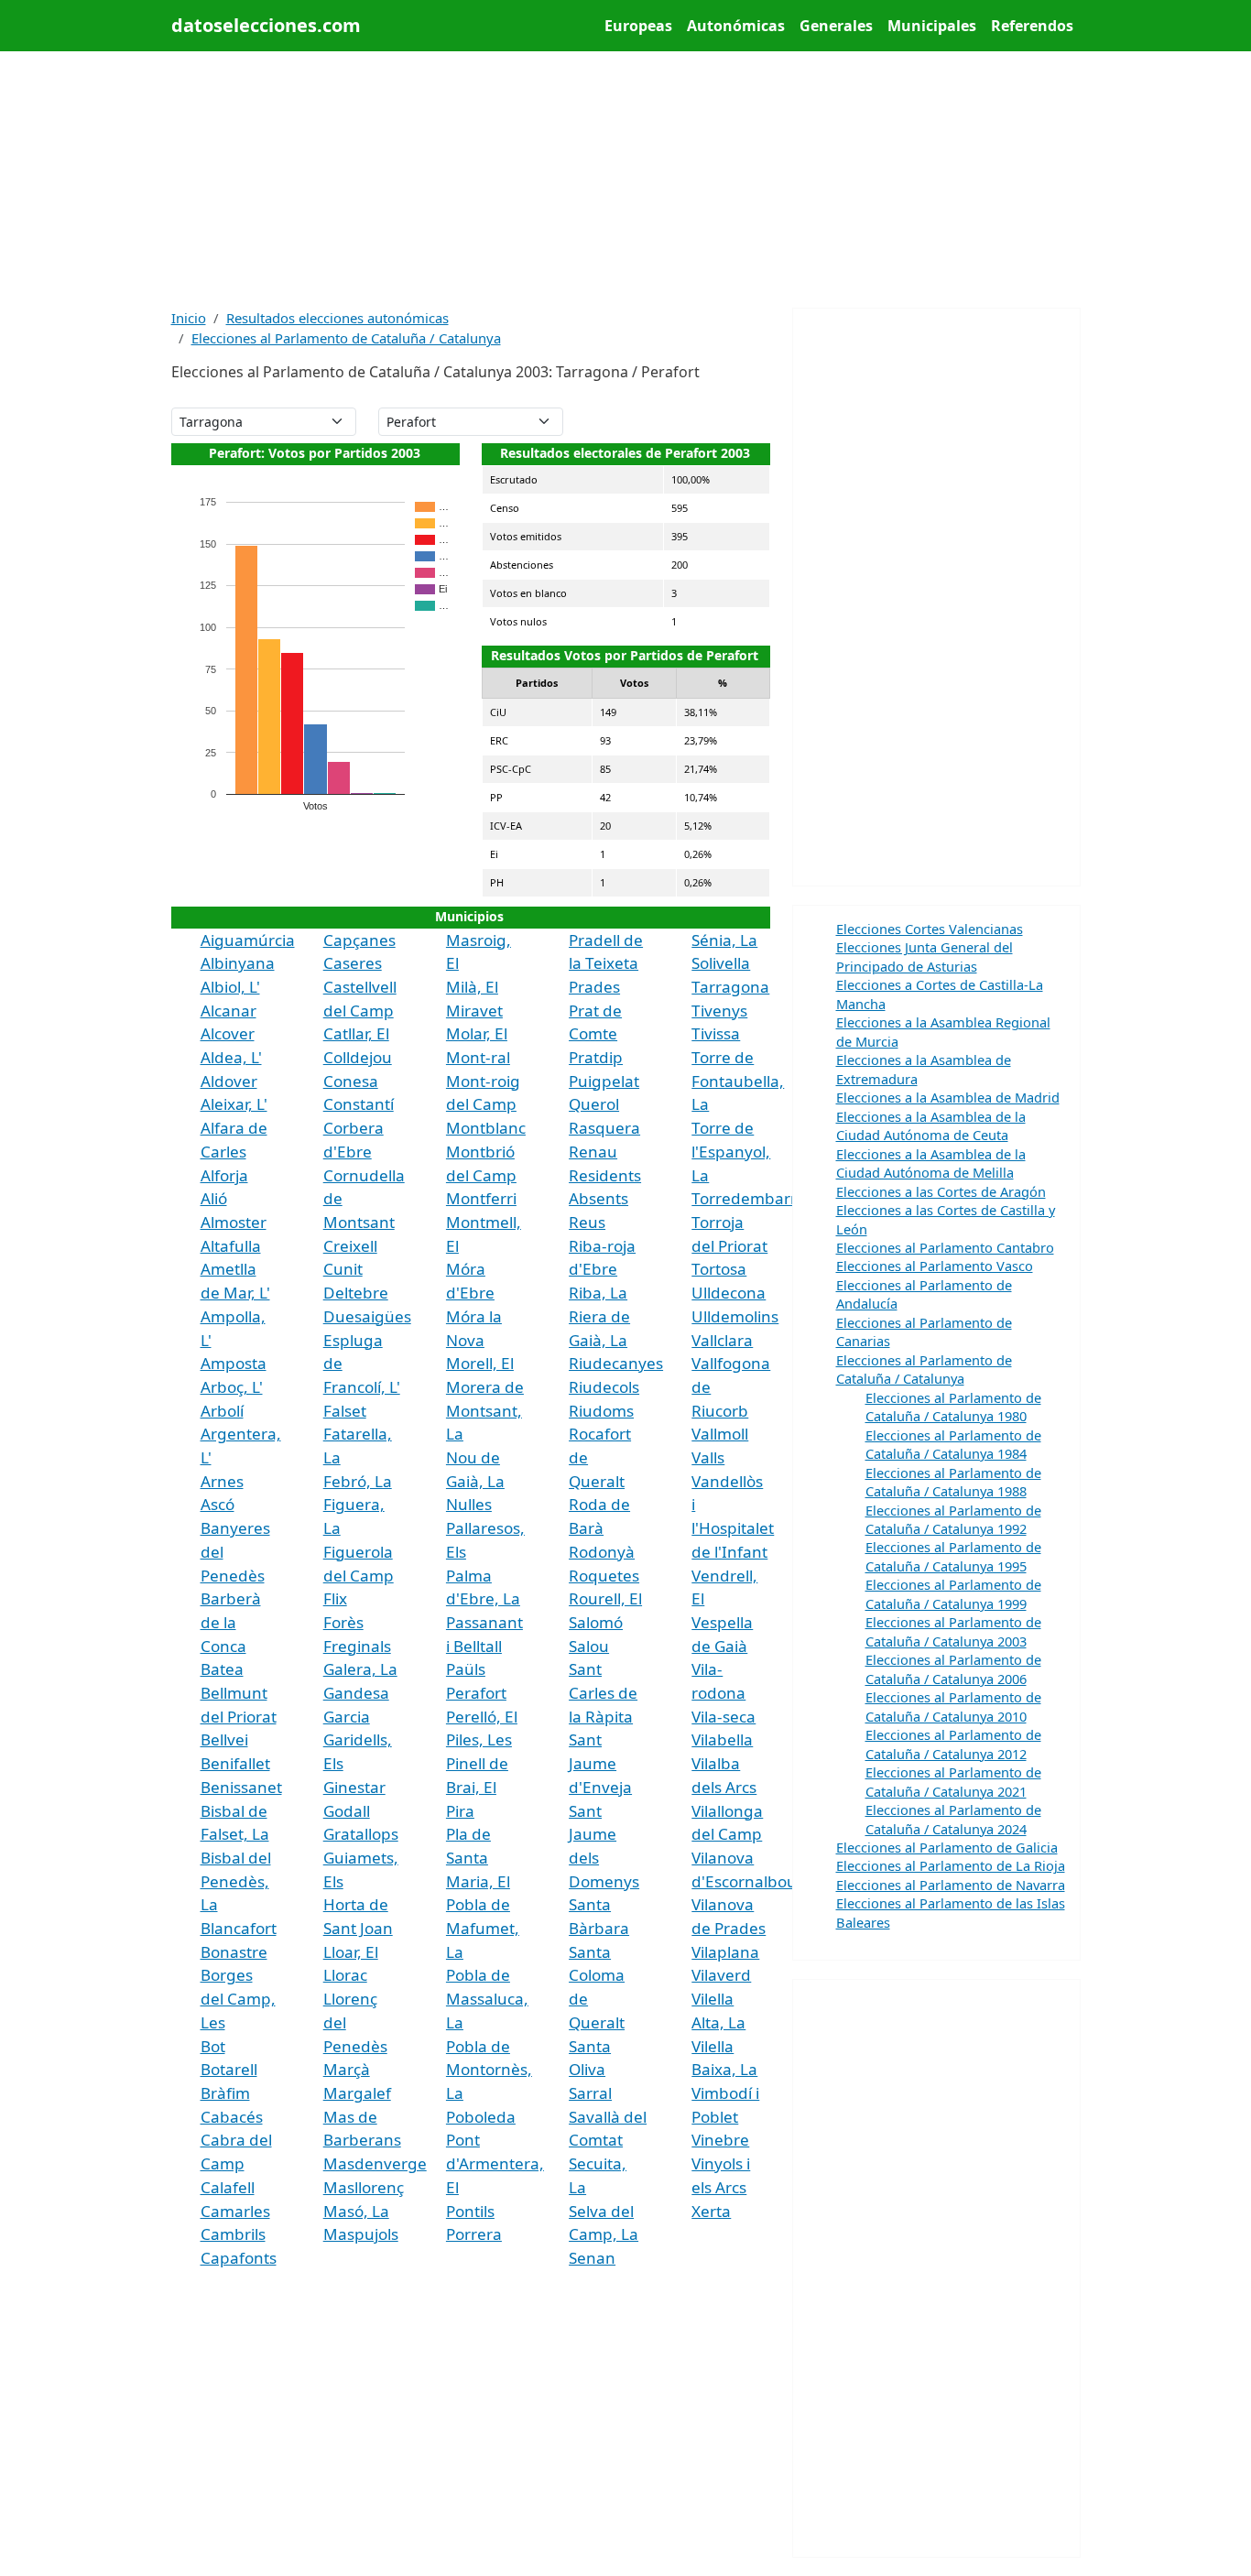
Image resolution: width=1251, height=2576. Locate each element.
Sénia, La (724, 940)
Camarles (235, 2211)
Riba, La (598, 1293)
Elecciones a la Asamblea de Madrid (948, 1097)
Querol (594, 1104)
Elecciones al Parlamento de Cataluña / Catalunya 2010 (953, 1706)
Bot (213, 2046)
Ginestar (354, 1787)
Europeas (638, 26)
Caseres (353, 963)
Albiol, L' (230, 987)
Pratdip (596, 1057)
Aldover (229, 1081)
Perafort (476, 1693)
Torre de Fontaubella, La (738, 1081)
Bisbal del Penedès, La (236, 1881)
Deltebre (356, 1293)
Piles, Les (479, 1739)
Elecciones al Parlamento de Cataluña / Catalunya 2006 (953, 1668)
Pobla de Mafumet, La (483, 1928)
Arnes (222, 1481)
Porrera (474, 2234)
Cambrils (233, 2234)
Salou (589, 1646)
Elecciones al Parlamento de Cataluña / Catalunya (346, 338)
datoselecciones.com (266, 25)
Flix (335, 1598)
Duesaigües (367, 1316)
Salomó (596, 1622)
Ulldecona (729, 1293)
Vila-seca (723, 1717)
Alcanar (228, 1011)
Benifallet (235, 1763)
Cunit (343, 1269)
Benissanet (241, 1787)
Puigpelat (604, 1081)
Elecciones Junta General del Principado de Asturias (925, 956)
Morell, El (480, 1363)
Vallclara (722, 1340)
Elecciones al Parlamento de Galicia (947, 1847)
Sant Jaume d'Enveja (600, 1763)
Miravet (474, 1011)
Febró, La (358, 1481)
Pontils (470, 2211)
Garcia (347, 1717)
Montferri (481, 1198)
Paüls (466, 1669)
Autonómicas (736, 26)
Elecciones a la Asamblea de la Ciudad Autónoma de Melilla (931, 1163)
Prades (594, 987)
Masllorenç (364, 2187)
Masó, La (356, 2211)
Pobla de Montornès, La (489, 2070)
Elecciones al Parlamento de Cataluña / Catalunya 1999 (953, 1593)
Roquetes (604, 1576)
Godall (347, 1811)
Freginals (357, 1646)
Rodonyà (602, 1552)
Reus (587, 1222)
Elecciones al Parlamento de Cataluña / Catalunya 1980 (953, 1407)
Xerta (711, 2211)
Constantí (359, 1104)
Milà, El (472, 987)
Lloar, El (351, 1952)
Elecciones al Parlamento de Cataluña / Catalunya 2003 (953, 1631)
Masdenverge (375, 2163)
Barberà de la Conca (231, 1622)
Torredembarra (749, 1198)
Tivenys (719, 1011)
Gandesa (356, 1693)
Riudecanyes (616, 1363)
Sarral (590, 2093)
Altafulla (231, 1246)
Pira (460, 1811)
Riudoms (601, 1411)
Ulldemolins (735, 1316)
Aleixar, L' (234, 1104)
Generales (836, 26)
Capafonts (239, 2258)
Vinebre (720, 2140)
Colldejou (358, 1057)
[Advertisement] (626, 179)
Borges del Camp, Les (238, 1998)
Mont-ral (478, 1057)
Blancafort (239, 1928)
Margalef (357, 2093)
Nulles (469, 1504)
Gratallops (361, 1834)
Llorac (345, 1975)
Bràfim (225, 2093)
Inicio (189, 318)
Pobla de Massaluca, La (487, 1998)
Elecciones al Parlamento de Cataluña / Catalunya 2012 (953, 1744)
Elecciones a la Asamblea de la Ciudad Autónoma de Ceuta (931, 1125)
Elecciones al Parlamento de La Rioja (951, 1865)
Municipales (932, 26)
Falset (345, 1411)
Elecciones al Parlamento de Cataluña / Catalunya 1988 (953, 1482)
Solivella (721, 963)
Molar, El (477, 1033)
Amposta (234, 1363)
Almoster (234, 1222)
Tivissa (716, 1033)
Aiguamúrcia (248, 940)
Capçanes (359, 940)
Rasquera (604, 1128)
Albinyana (238, 963)
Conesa (351, 1081)
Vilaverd (721, 1975)
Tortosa (719, 1269)
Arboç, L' (232, 1387)
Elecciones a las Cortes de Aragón (941, 1191)
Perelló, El (482, 1717)
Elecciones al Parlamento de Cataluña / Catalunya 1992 (953, 1519)
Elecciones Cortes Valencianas (930, 929)
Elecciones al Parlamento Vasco (935, 1266)
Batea (222, 1669)
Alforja (224, 1175)
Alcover (228, 1033)
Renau (593, 1152)
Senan (592, 2258)
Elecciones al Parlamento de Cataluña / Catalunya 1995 (953, 1556)
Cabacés (232, 2117)
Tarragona (730, 987)
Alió (214, 1198)
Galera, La (360, 1669)
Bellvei (224, 1739)
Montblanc (486, 1128)
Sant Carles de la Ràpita (603, 1692)
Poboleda (481, 2117)
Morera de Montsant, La (485, 1410)
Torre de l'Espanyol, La (731, 1151)
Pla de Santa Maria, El (478, 1857)
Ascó (218, 1504)
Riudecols (604, 1387)
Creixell (350, 1246)
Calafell (228, 2187)
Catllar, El (356, 1033)
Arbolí (222, 1411)
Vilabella (722, 1739)
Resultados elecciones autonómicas (337, 318)
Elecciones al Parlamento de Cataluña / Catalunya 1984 (953, 1444)
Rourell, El (605, 1598)
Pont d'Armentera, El (495, 2163)
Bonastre (234, 1952)
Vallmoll (720, 1434)
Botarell (229, 2069)
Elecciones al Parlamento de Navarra (951, 1885)
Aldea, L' (231, 1057)
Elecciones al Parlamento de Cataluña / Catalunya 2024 (953, 1819)
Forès (343, 1622)
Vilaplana (725, 1952)
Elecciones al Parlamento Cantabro (945, 1247)
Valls (708, 1457)
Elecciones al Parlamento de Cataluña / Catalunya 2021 (953, 1781)
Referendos (1032, 26)
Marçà (347, 2069)
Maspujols (361, 2234)
